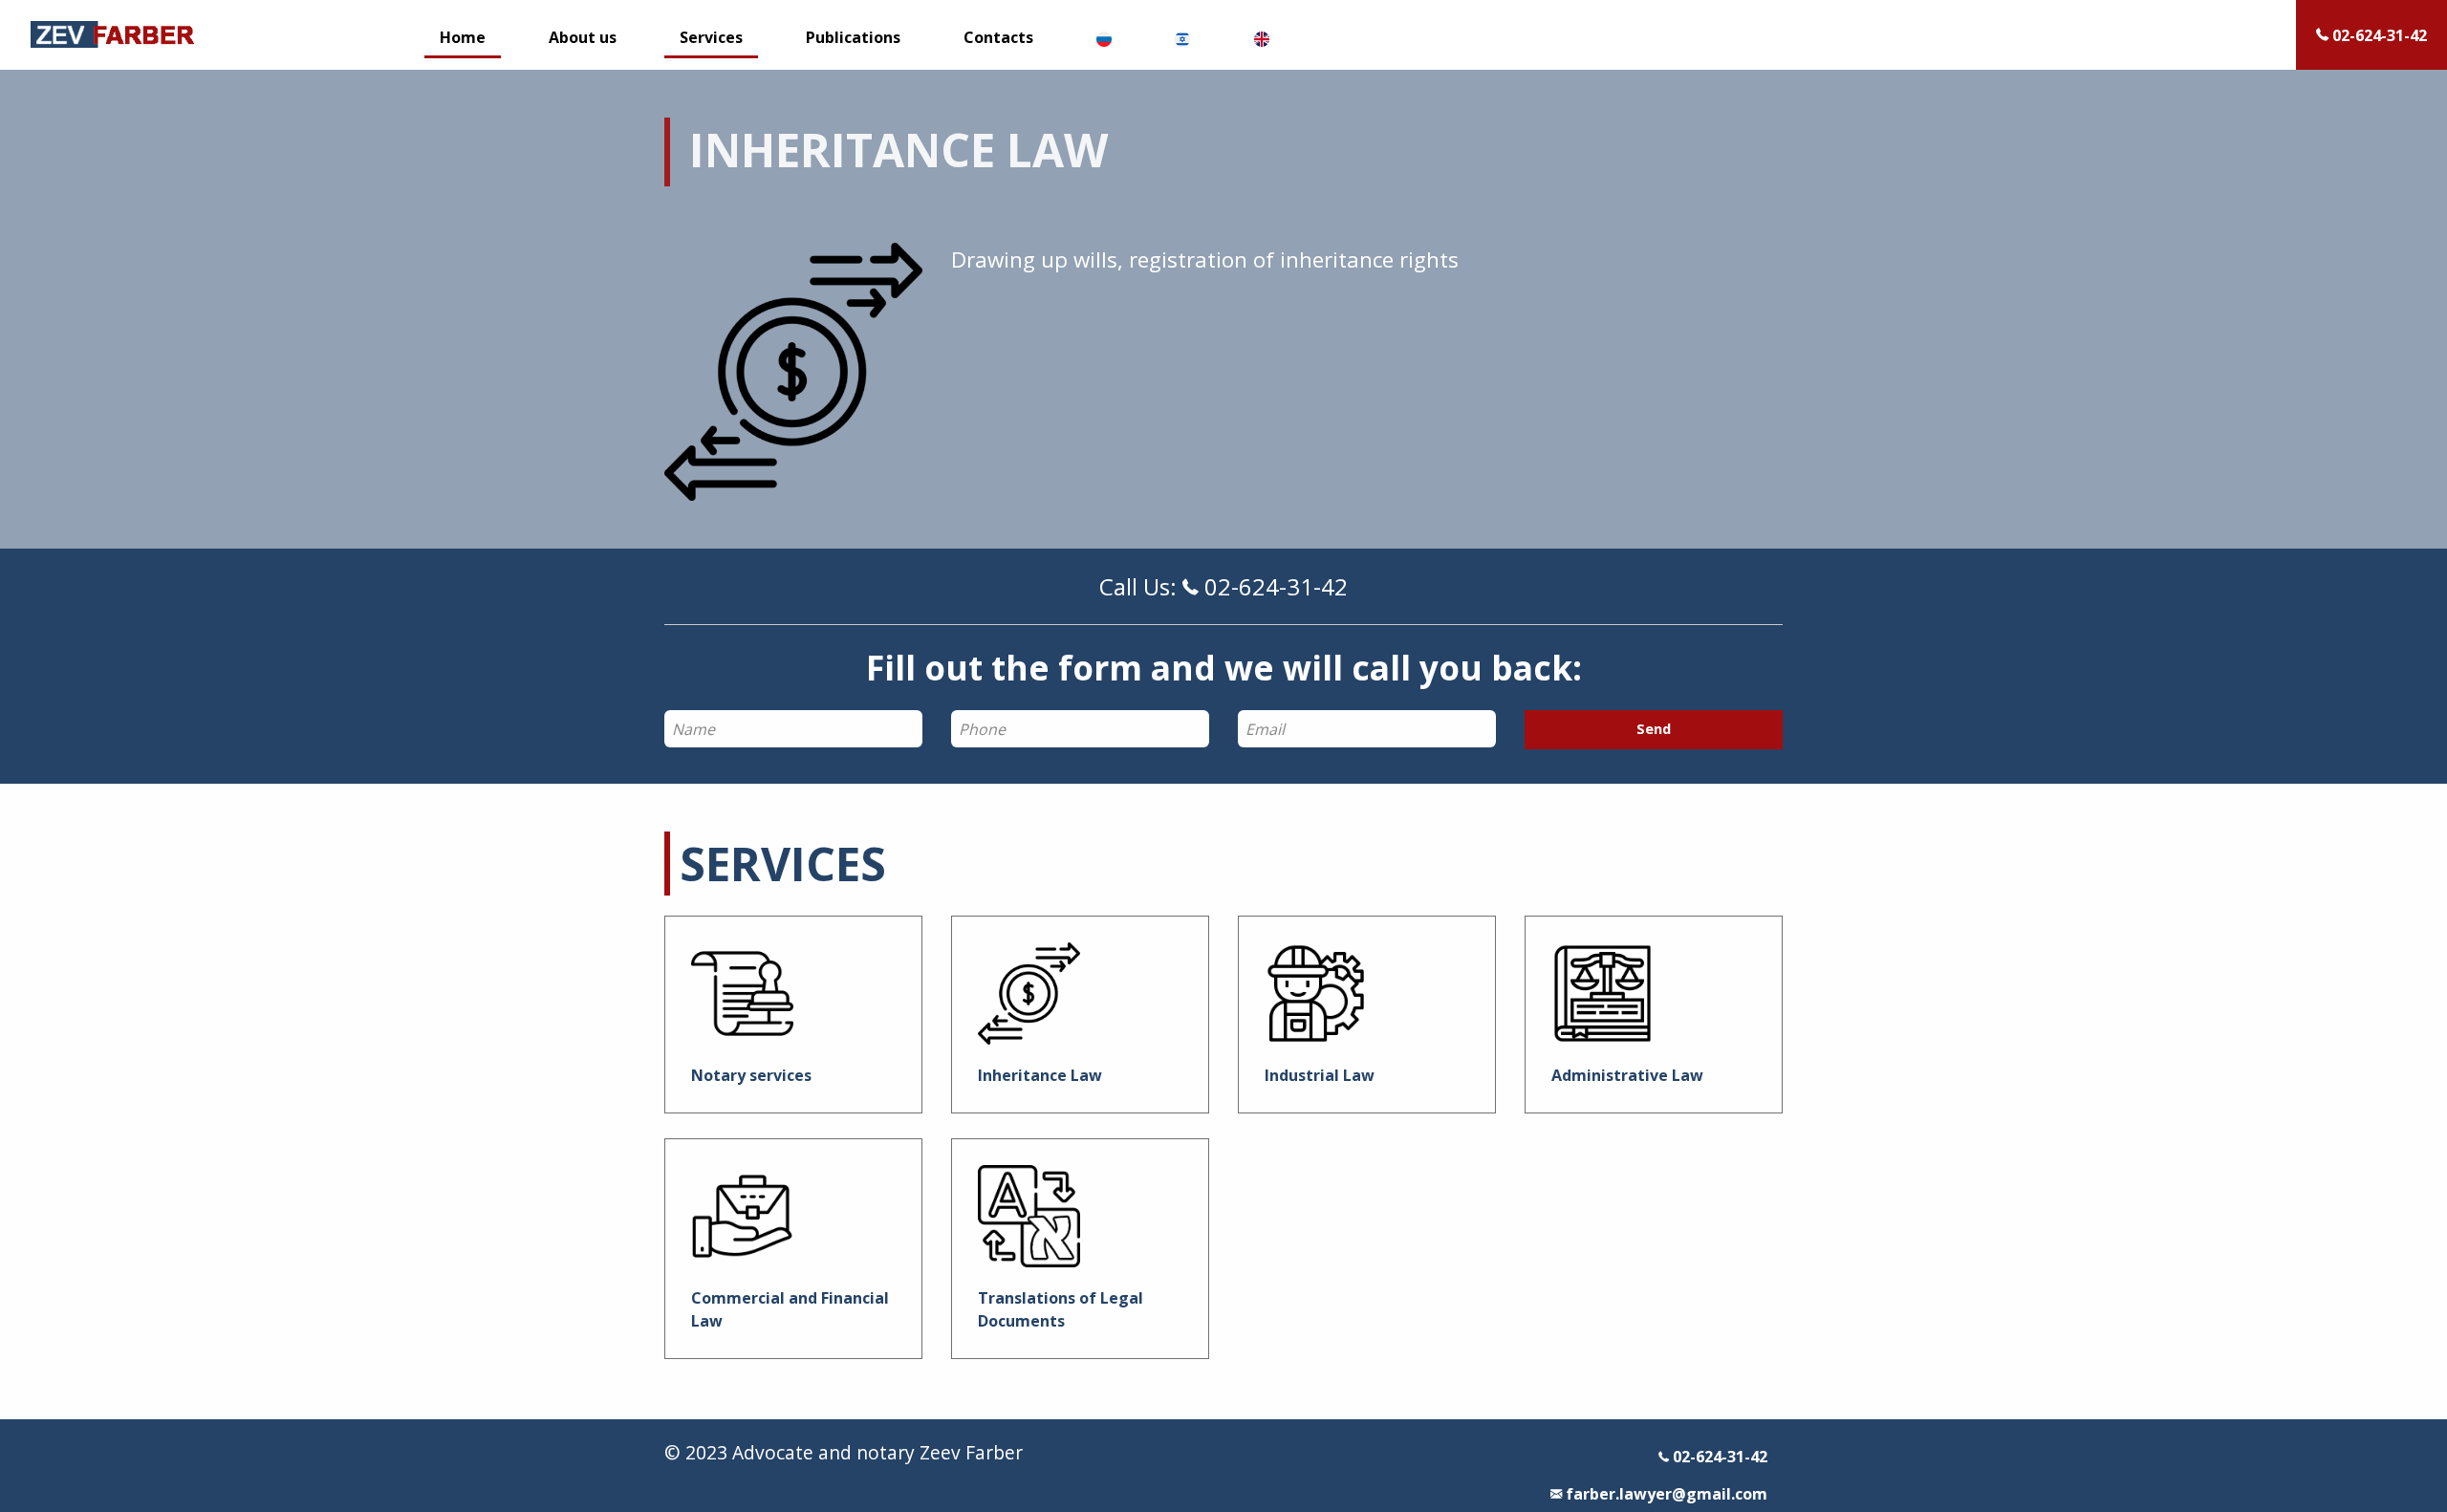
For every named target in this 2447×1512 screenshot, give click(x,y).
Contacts (998, 37)
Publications (853, 37)
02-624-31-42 (1718, 1457)
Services (711, 37)
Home (463, 37)
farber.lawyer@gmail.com (1665, 1494)
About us (583, 37)
